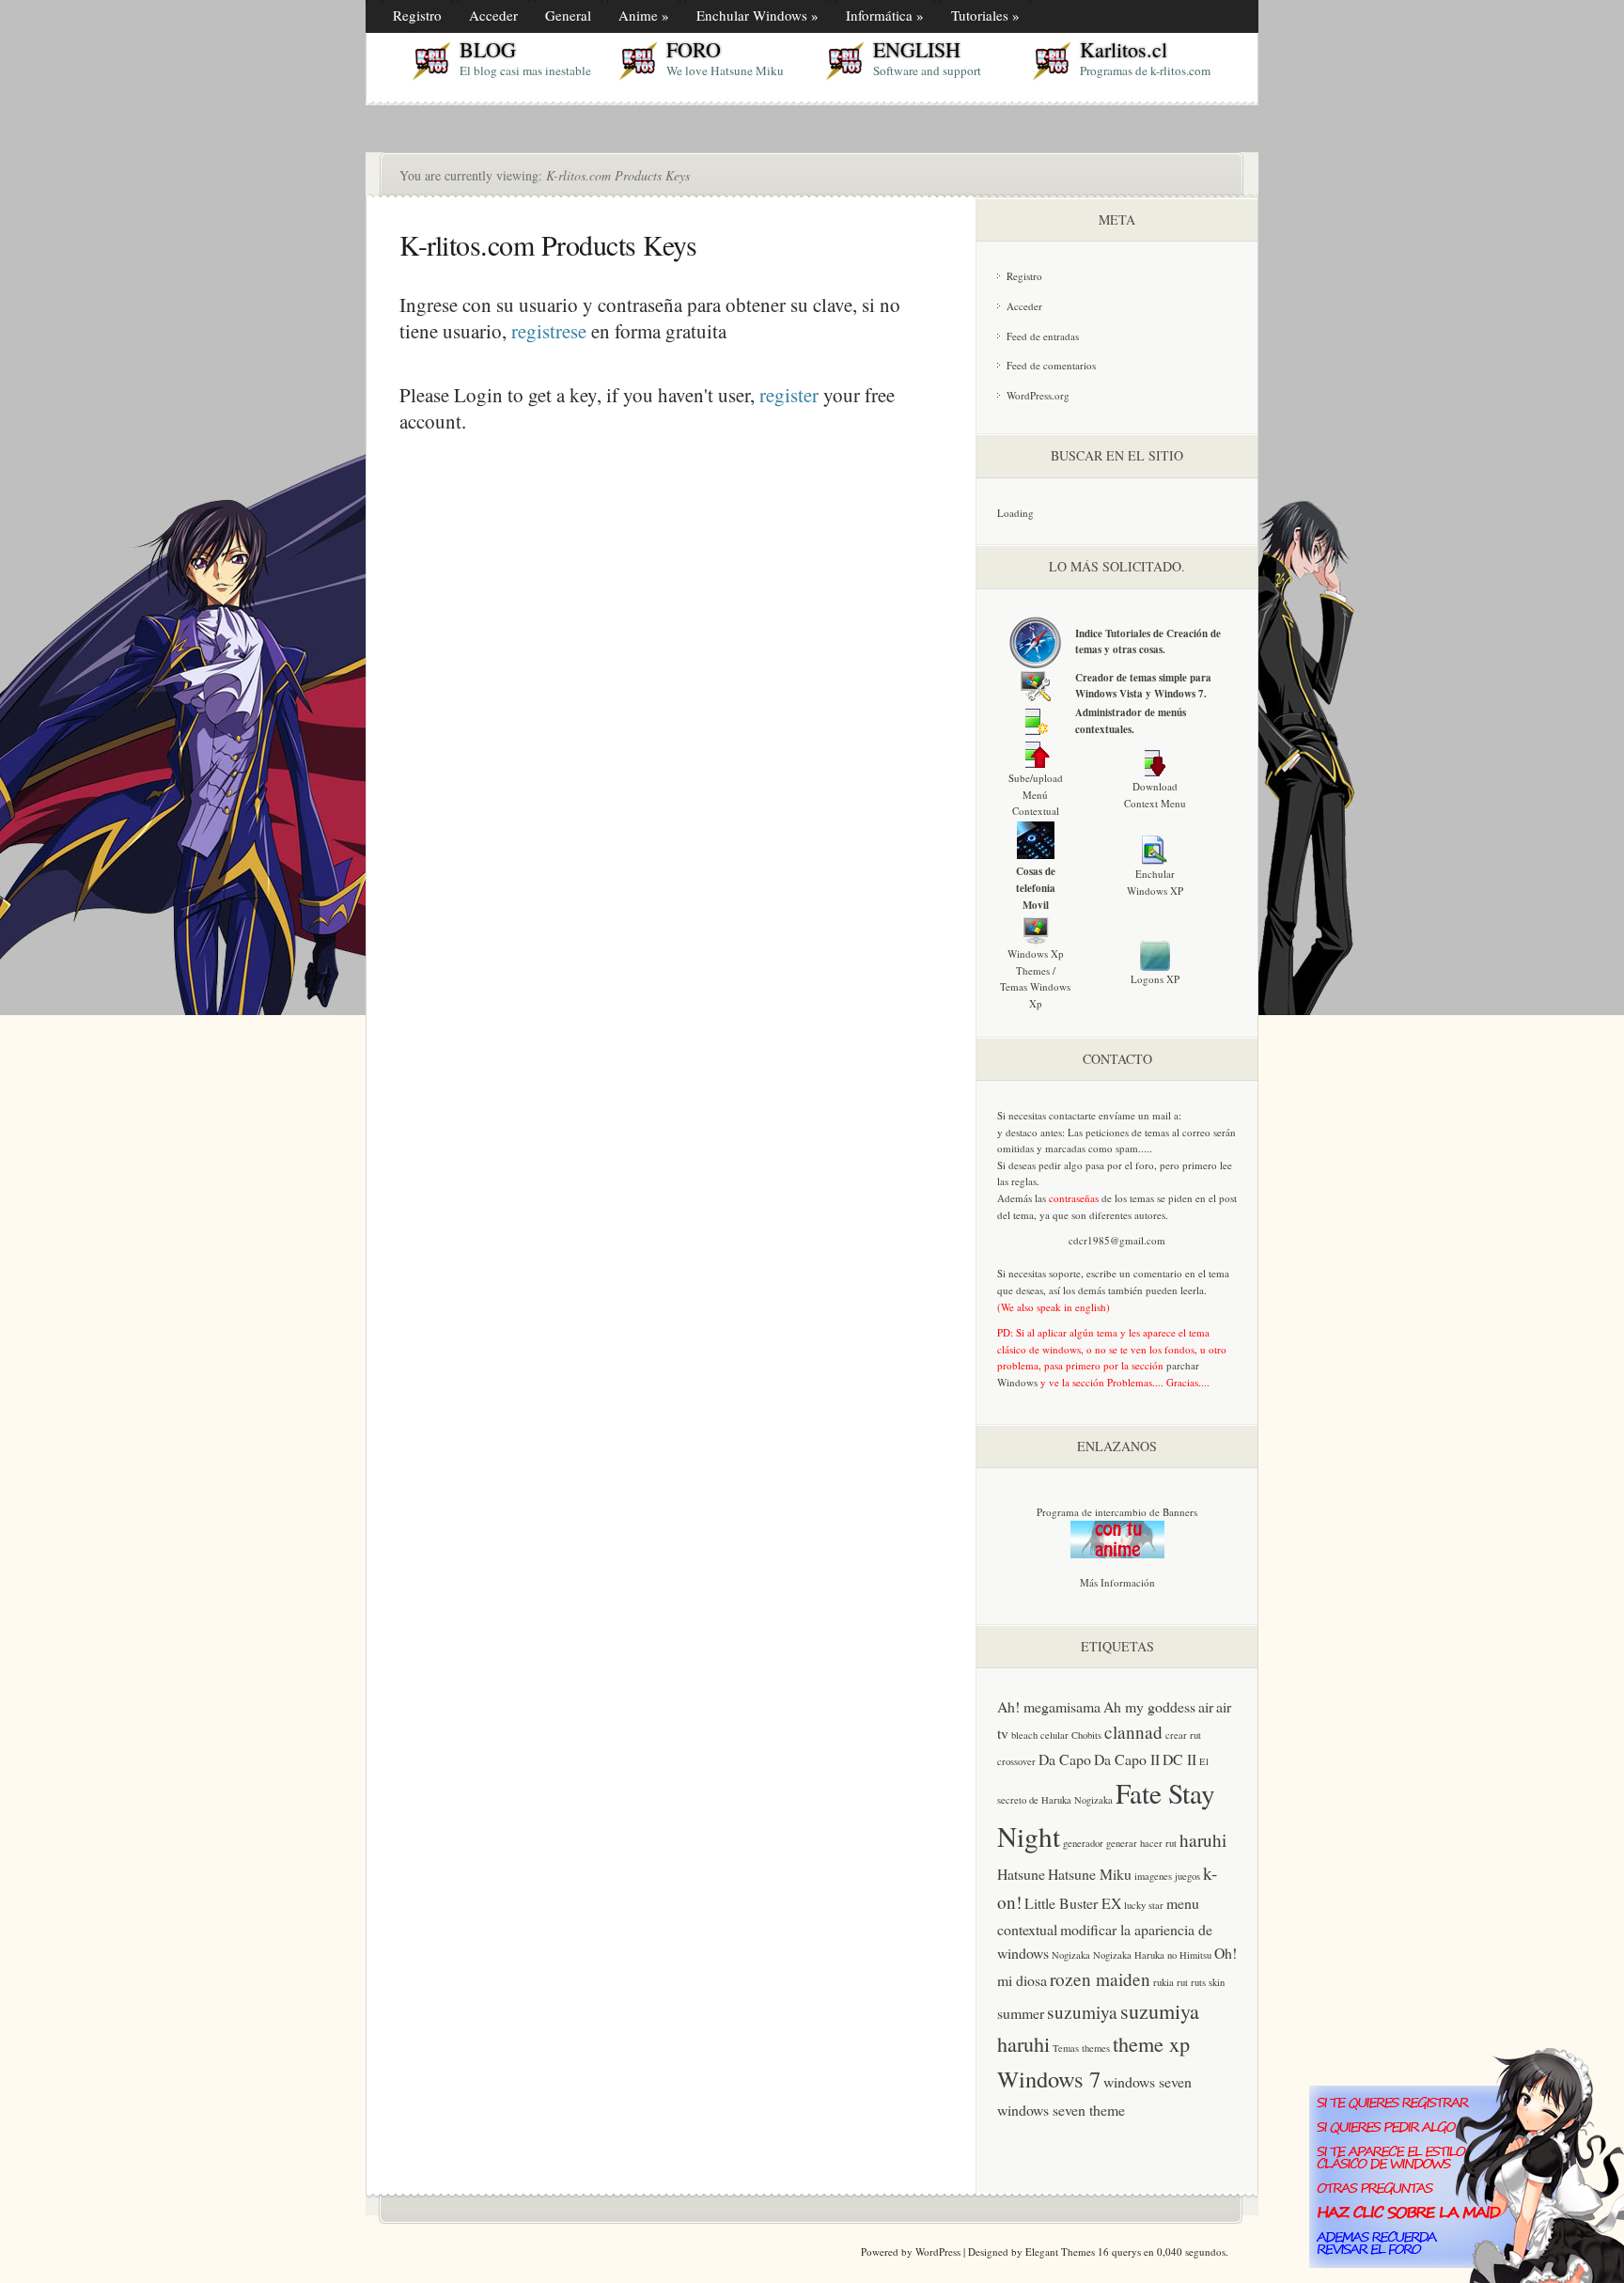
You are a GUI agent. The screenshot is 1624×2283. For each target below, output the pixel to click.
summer (1021, 2013)
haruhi (1203, 1840)
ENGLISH (917, 49)
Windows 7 (1049, 2079)
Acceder (1024, 306)
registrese (549, 331)
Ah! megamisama (1049, 1706)
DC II (1179, 1759)
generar (1122, 1843)
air (1206, 1706)
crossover (1016, 1761)
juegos (1187, 1876)
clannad (1133, 1732)
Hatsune (1021, 1874)
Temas (1066, 2048)
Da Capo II (1127, 1759)
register (789, 395)
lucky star (1144, 1905)
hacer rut (1158, 1843)
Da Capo (1065, 1759)
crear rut (1183, 1735)
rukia (1163, 1982)
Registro (1024, 276)
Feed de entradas (1043, 336)
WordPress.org (1038, 395)
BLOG (488, 49)
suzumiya (1082, 2012)
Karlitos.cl (1124, 49)
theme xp (1151, 2044)
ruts (1198, 1982)
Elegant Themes (1060, 2252)
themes (1096, 2048)
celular (1054, 1735)
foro (1145, 1165)
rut (1182, 1982)
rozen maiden (1100, 1979)
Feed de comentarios (1051, 365)
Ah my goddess (1149, 1706)
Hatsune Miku (1090, 1874)
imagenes (1153, 1876)
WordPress (938, 2252)
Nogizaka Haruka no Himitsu (1152, 1955)
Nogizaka (1071, 1955)
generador (1083, 1843)
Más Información (1117, 1582)
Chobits (1086, 1735)
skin (1217, 1982)
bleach (1024, 1735)
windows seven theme (1061, 2110)
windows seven (1148, 2081)
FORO (694, 49)
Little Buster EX (1073, 1903)
